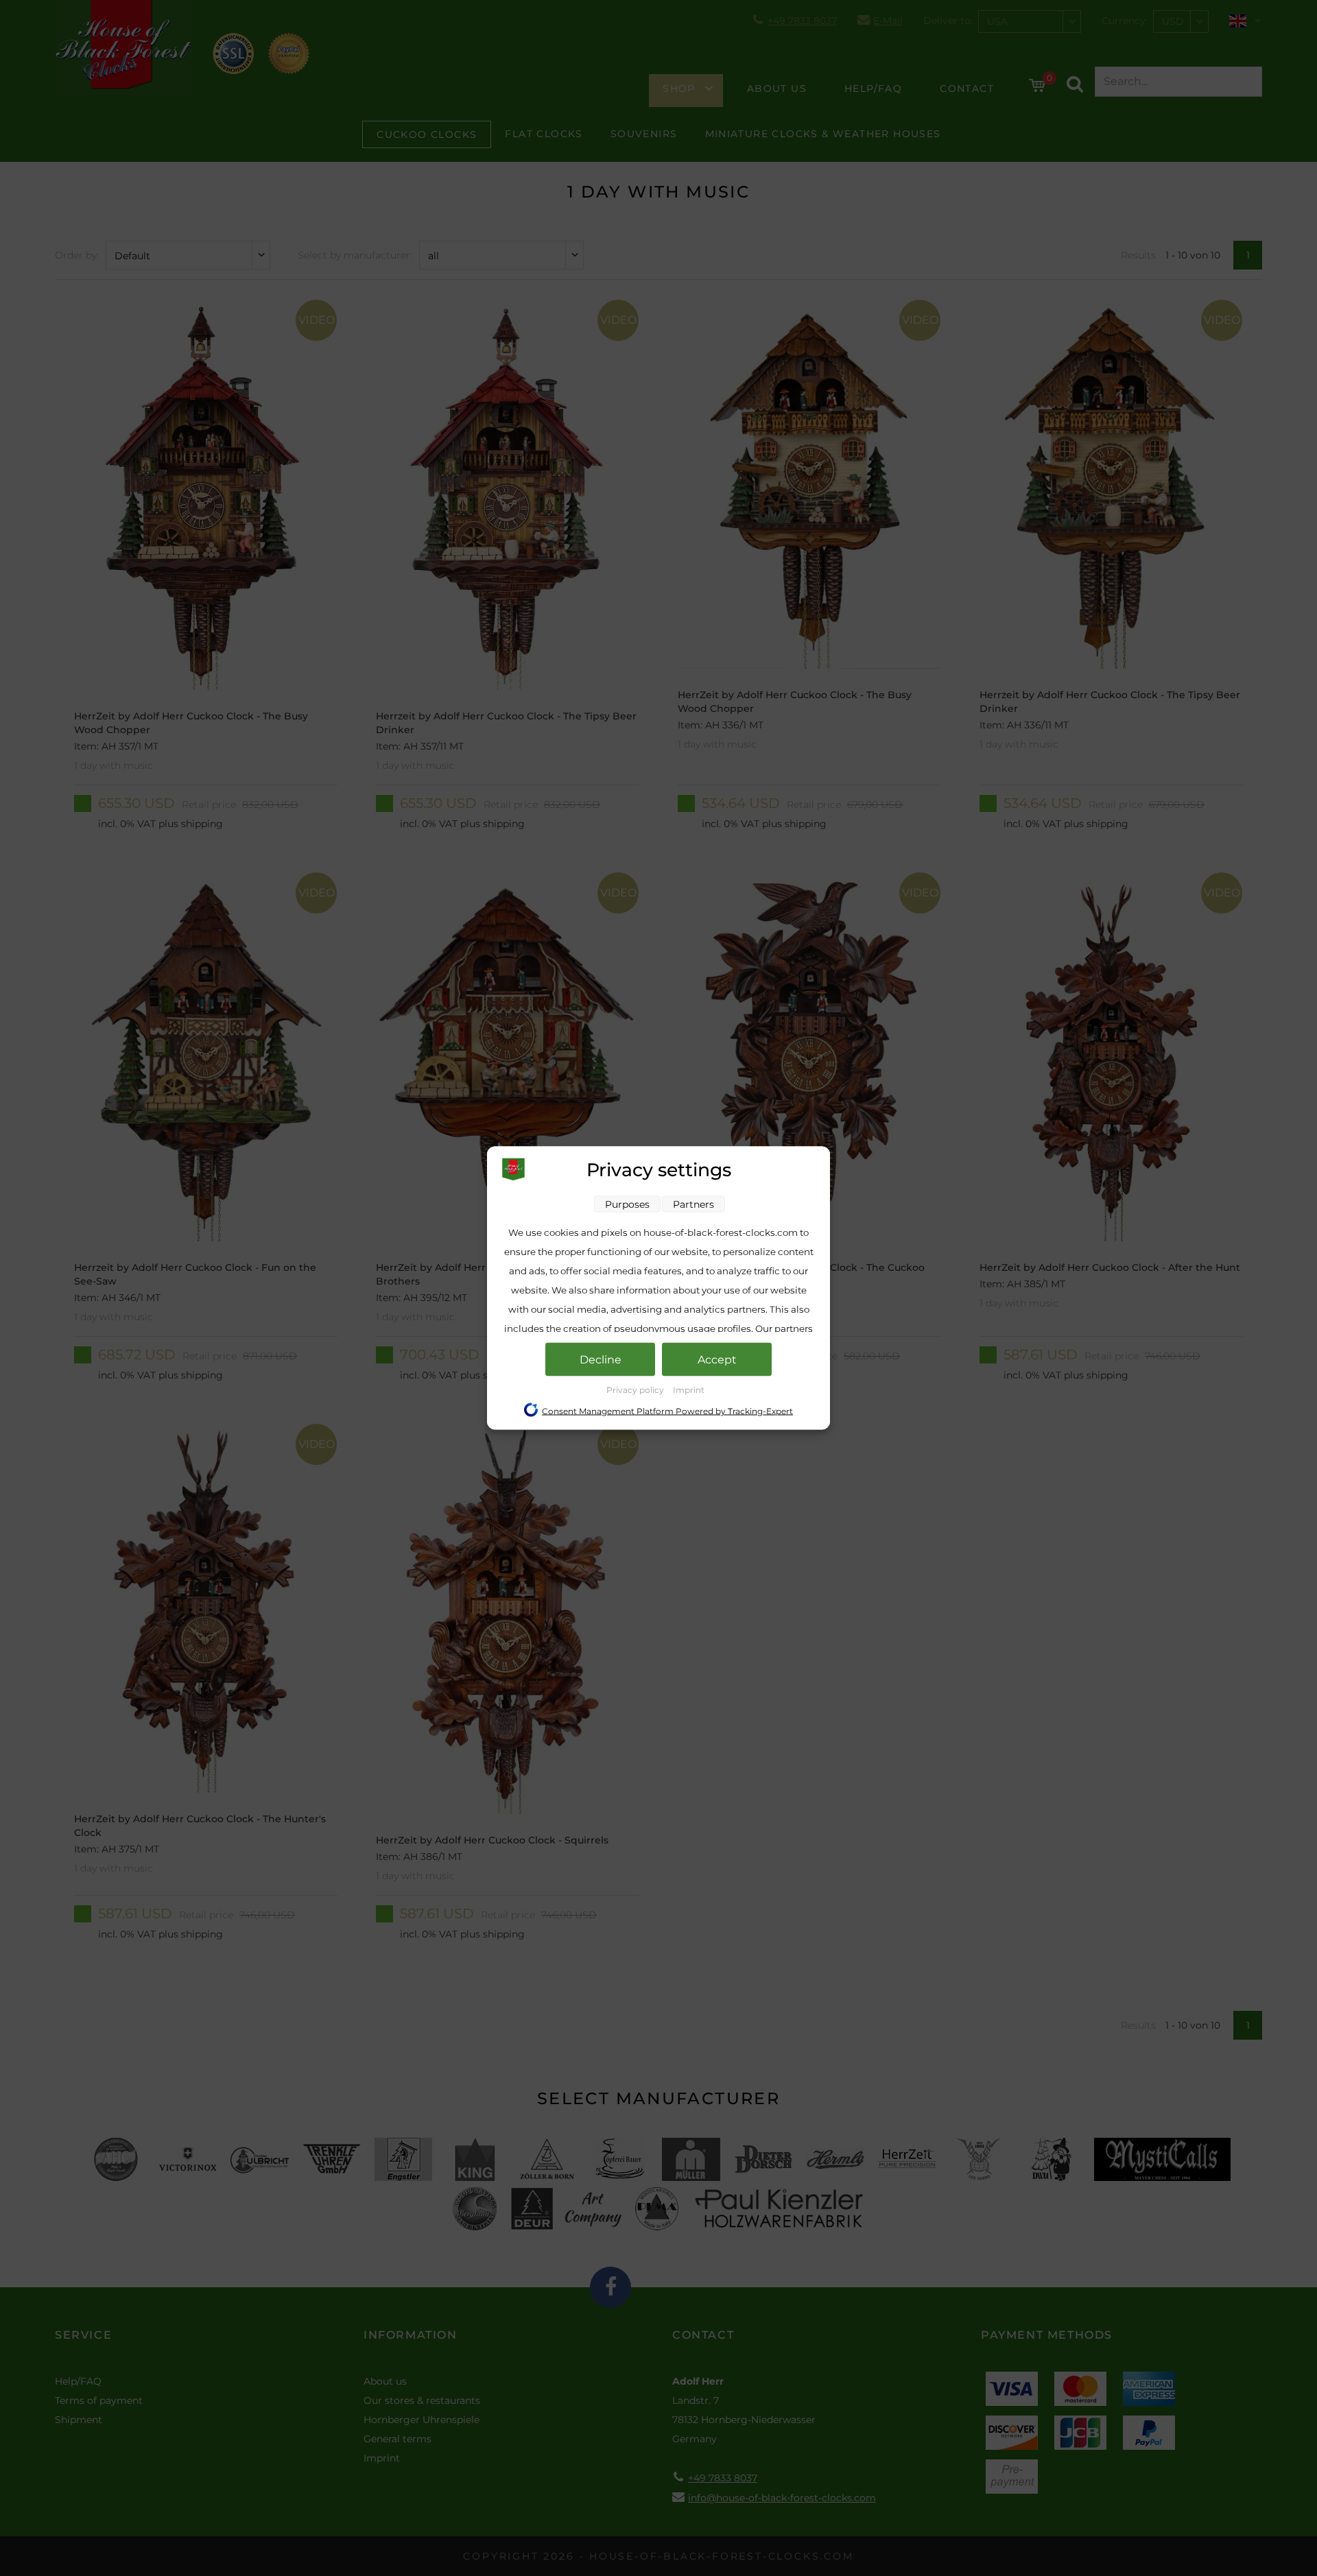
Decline (601, 1360)
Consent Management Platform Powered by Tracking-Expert (667, 1411)
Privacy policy (636, 1390)
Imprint (689, 1390)
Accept (717, 1360)
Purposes (627, 1204)
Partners (693, 1204)
